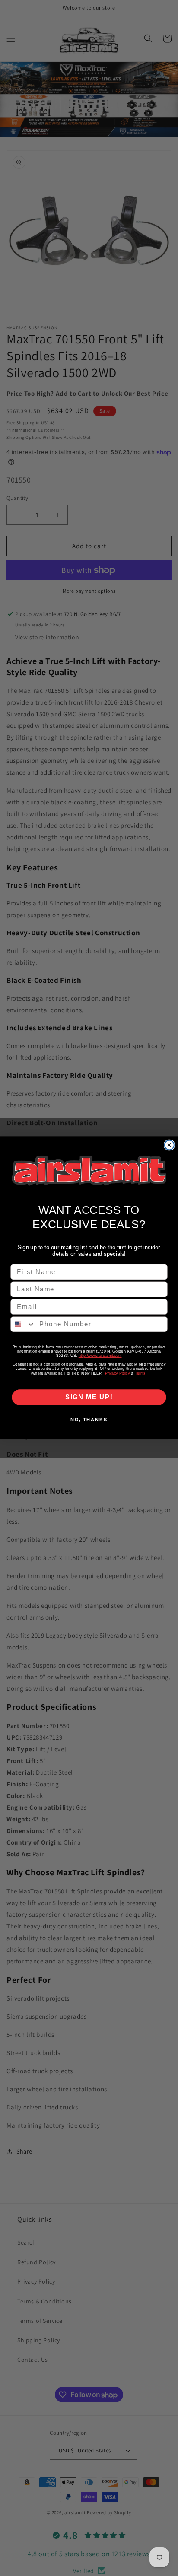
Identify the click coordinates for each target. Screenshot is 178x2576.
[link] (89, 1170)
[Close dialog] (169, 1145)
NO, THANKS (89, 1420)
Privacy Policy (118, 1373)
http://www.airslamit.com (100, 1356)
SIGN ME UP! (89, 1398)
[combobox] (23, 1325)
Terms (140, 1373)
